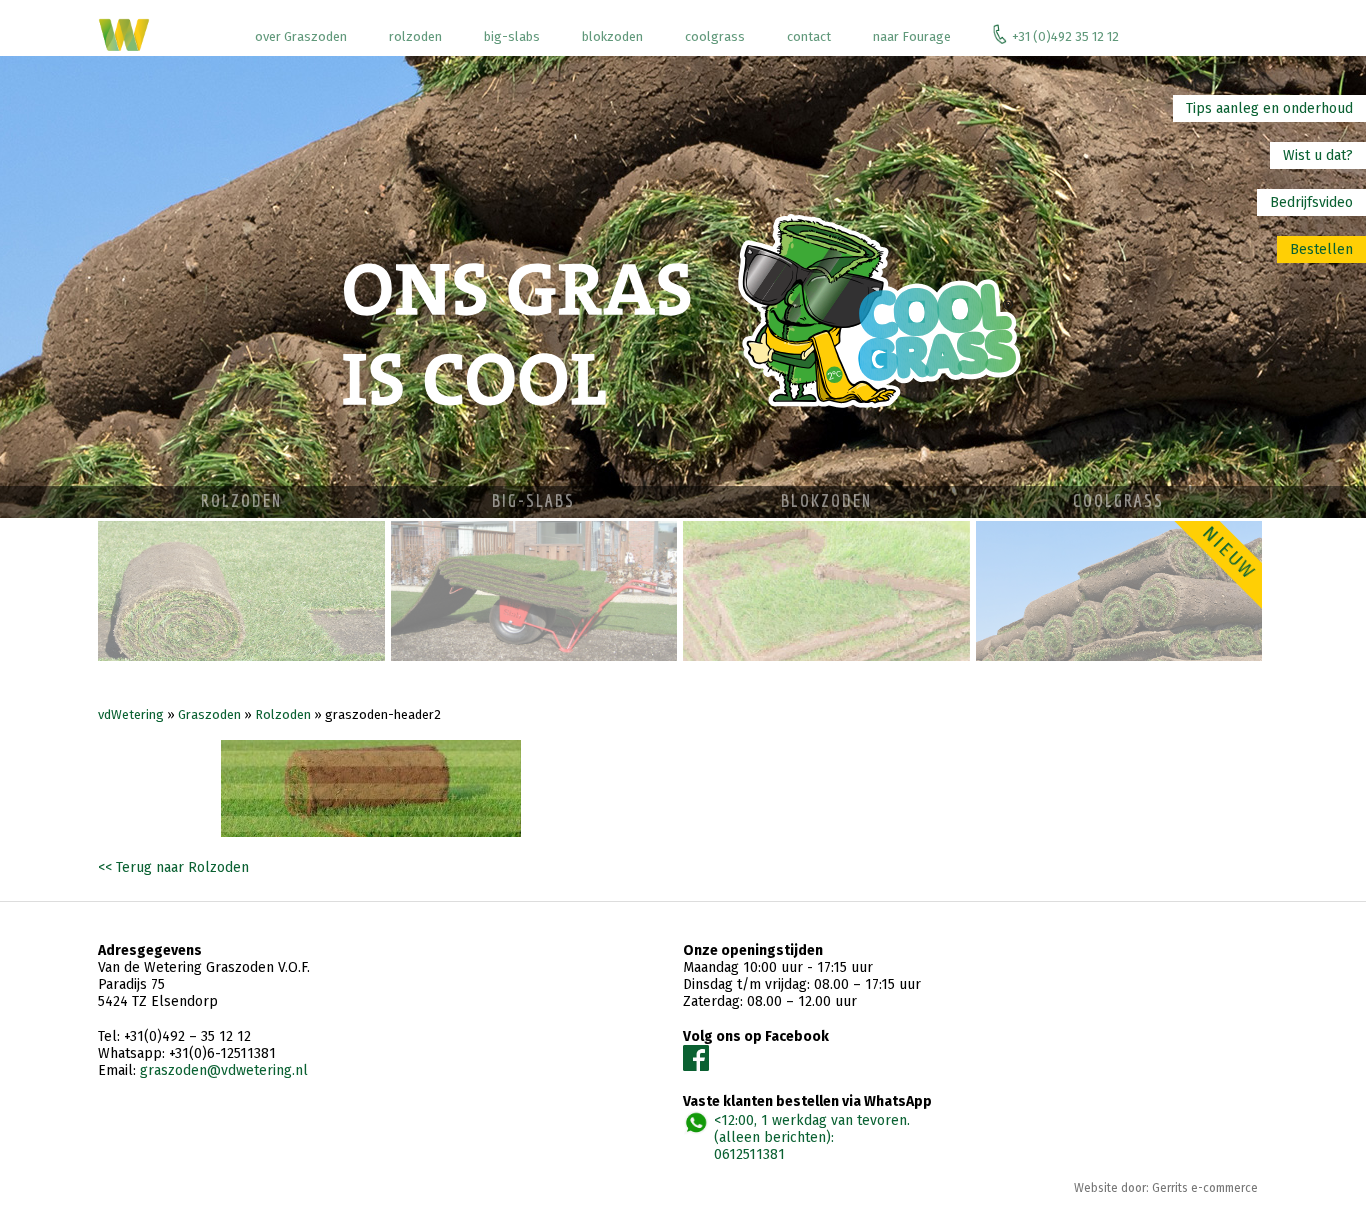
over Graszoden (301, 36)
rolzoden (415, 36)
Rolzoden (283, 714)
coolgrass (715, 36)
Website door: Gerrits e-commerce (1166, 1188)
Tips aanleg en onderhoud (1269, 108)
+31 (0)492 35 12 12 (1065, 36)
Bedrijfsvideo (1311, 202)
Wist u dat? (1318, 155)
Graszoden (209, 714)
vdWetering (131, 714)
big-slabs (512, 36)
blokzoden (612, 36)
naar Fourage (912, 36)
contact (809, 36)
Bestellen (1321, 249)
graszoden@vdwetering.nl (224, 1070)
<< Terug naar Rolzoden (173, 867)
